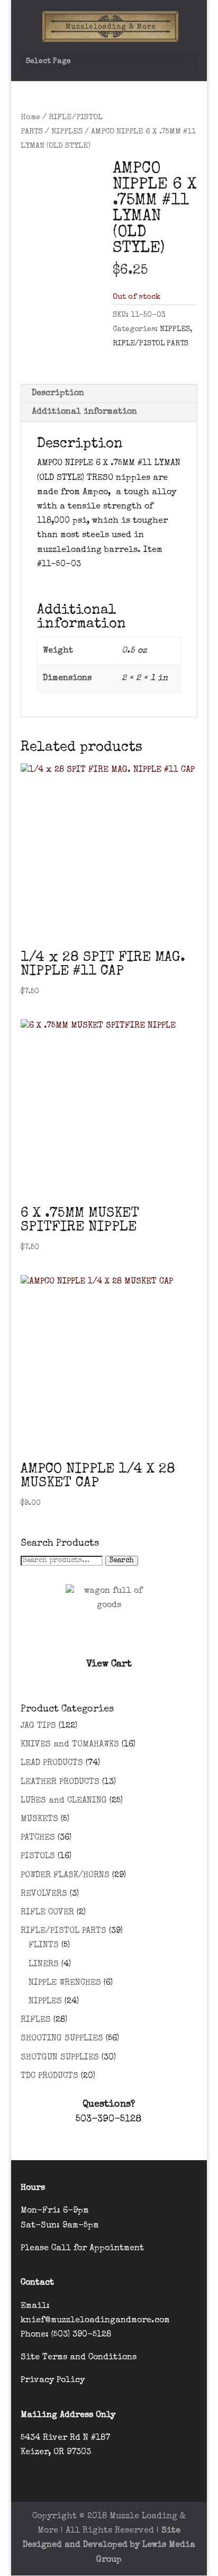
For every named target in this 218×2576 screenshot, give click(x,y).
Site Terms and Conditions (79, 2358)
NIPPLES (67, 132)
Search (122, 1561)
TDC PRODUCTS (49, 2076)
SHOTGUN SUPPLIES (60, 2058)
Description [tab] (58, 394)
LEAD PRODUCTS (52, 1763)
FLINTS (44, 1946)
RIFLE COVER (47, 1913)
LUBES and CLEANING (64, 1801)
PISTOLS (38, 1857)
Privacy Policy (53, 2381)
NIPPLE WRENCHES (65, 1983)
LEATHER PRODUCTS (60, 1782)
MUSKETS (39, 1820)
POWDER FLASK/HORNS (65, 1876)
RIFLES (36, 2020)
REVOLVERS (44, 1894)
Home (30, 118)
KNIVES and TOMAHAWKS (70, 1745)
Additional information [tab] (84, 412)
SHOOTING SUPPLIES (62, 2039)
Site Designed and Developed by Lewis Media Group (109, 2545)
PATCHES (38, 1838)
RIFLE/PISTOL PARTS (151, 344)
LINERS (44, 1965)
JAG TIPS (38, 1726)
